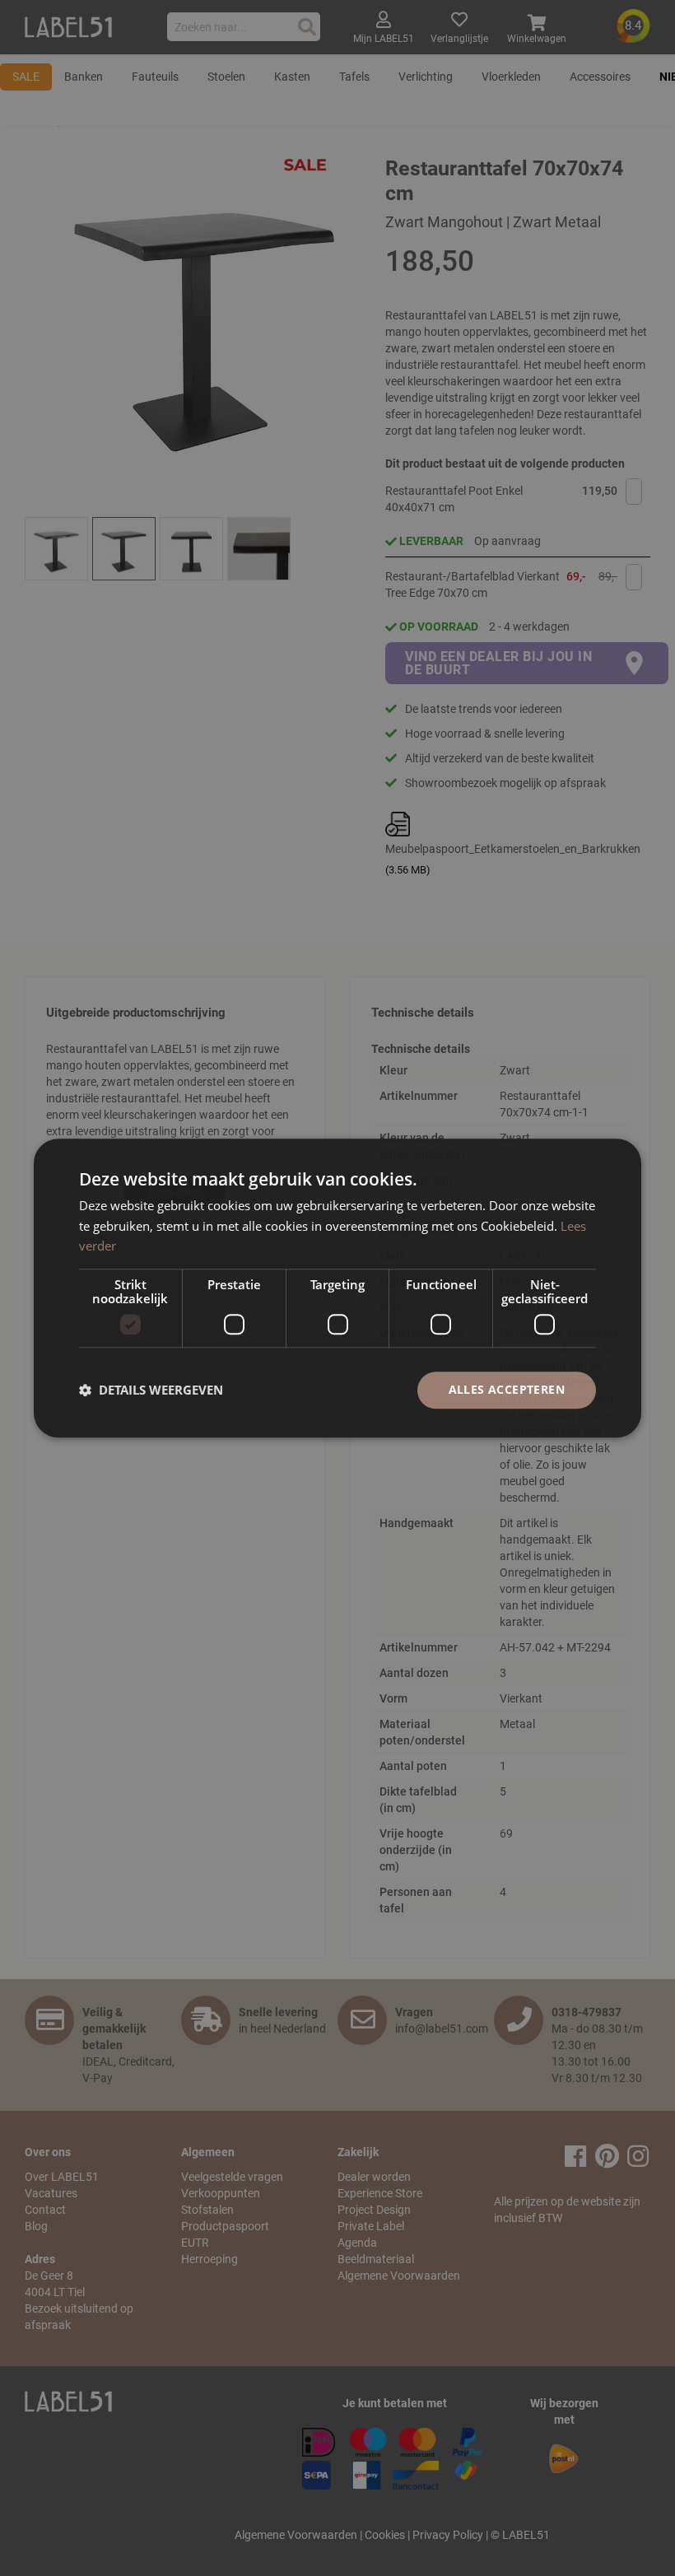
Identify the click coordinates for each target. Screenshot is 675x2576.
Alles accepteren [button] (507, 1389)
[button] (151, 1390)
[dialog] (337, 1288)
